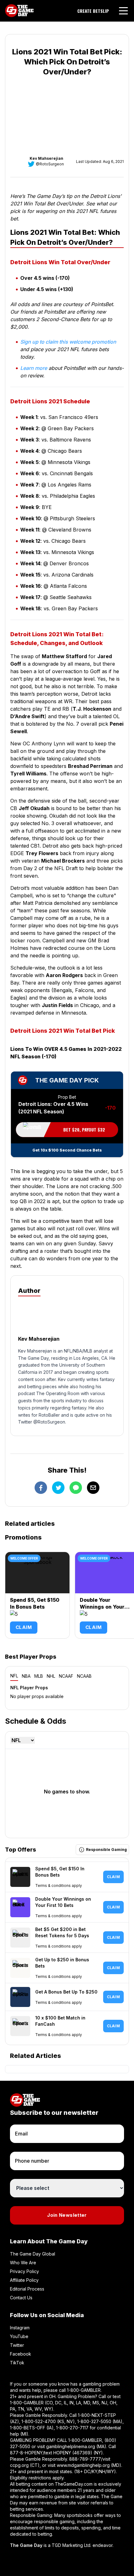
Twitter (17, 2345)
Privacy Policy (24, 2271)
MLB (39, 1676)
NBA (26, 1676)
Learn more (34, 368)
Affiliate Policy (24, 2280)
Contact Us (21, 2298)
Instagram (20, 2328)
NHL (51, 1676)
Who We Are (23, 2263)
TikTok (17, 2363)
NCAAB (84, 1676)
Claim (24, 1627)
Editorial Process (27, 2289)
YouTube (19, 2336)
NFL (14, 1676)
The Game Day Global (33, 2254)
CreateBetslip (93, 11)
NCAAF (66, 1676)
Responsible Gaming (106, 1850)
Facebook (21, 2354)
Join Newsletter (67, 2215)
